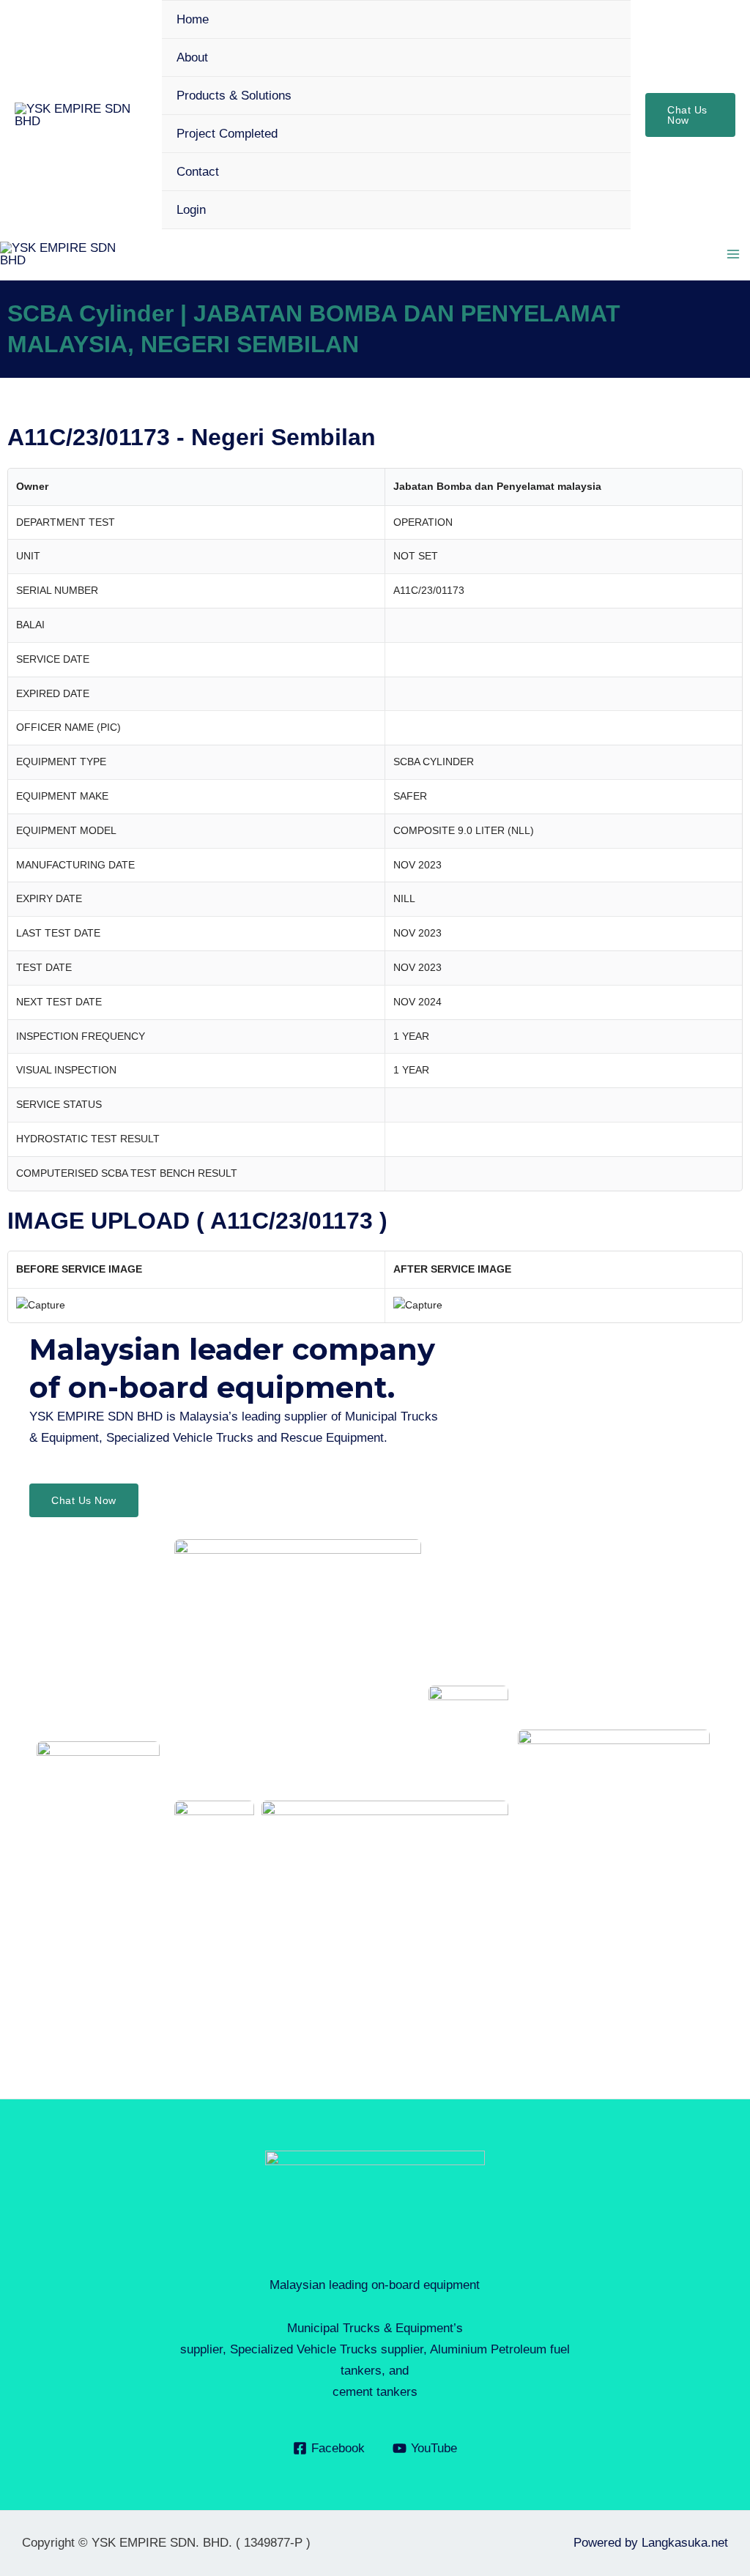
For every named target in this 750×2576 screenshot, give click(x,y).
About (192, 57)
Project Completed (227, 134)
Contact (198, 172)
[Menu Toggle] (600, 95)
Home (193, 19)
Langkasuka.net (685, 2543)
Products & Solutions (234, 96)
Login (191, 210)
